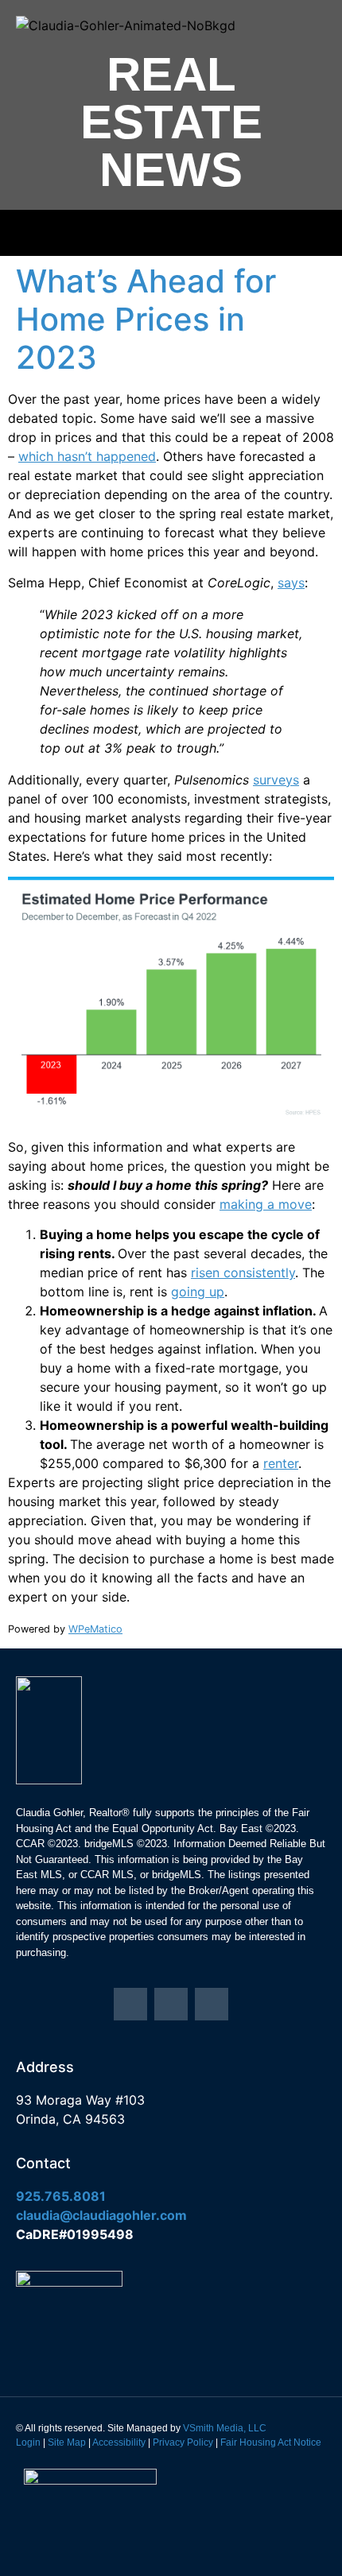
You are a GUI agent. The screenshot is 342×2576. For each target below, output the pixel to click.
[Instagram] (171, 2005)
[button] (171, 233)
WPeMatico (95, 1629)
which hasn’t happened (87, 456)
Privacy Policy (183, 2442)
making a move (266, 1204)
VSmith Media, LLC (225, 2428)
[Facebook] (212, 2005)
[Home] (130, 2005)
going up (198, 1292)
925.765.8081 (61, 2196)
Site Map (67, 2442)
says (291, 583)
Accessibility (119, 2442)
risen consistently (243, 1273)
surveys (276, 780)
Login (28, 2442)
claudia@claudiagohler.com (101, 2215)
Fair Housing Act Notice (271, 2442)
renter (281, 1463)
